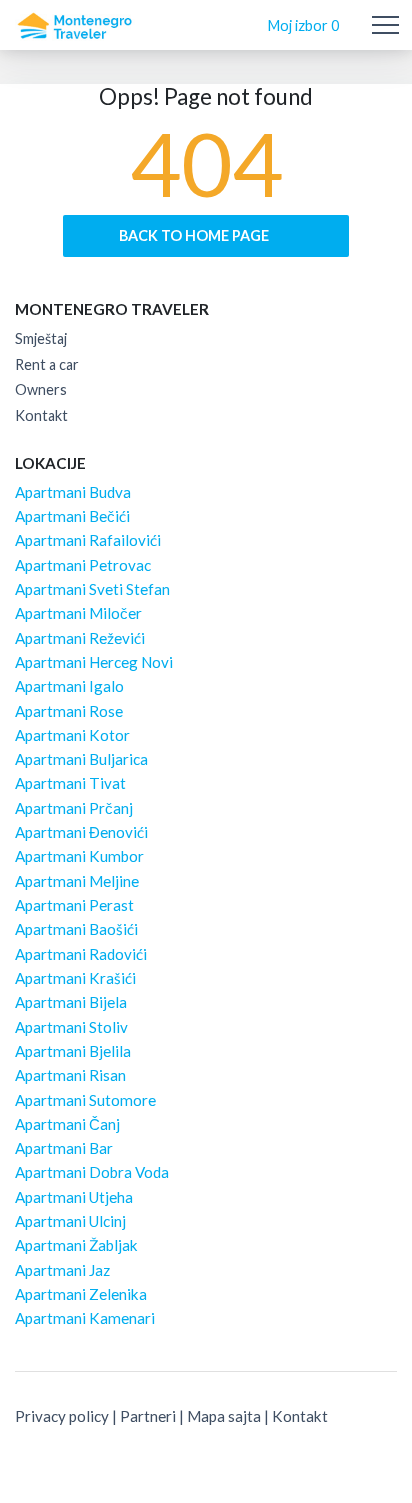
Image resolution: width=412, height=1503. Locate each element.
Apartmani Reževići (80, 638)
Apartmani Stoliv (71, 1027)
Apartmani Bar (64, 1148)
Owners (41, 389)
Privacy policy (62, 1416)
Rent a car (47, 364)
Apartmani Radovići (81, 954)
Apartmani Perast (74, 905)
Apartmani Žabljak (76, 1245)
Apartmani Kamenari (85, 1318)
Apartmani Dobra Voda (92, 1172)
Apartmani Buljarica (81, 759)
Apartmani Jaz (62, 1270)
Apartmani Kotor (72, 735)
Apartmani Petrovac (83, 565)
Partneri (148, 1416)
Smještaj (41, 338)
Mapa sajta (224, 1416)
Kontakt (41, 415)
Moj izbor (303, 25)
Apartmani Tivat (70, 783)
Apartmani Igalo (69, 686)
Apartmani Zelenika (81, 1294)
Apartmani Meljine (77, 881)
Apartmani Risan (70, 1075)
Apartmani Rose (69, 711)
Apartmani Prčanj (74, 808)
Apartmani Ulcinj (70, 1221)
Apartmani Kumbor (79, 856)
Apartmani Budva (73, 492)
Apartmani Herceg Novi (94, 662)
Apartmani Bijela (71, 1002)
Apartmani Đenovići (81, 832)
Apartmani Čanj (67, 1124)
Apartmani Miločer (78, 613)
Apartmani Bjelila (73, 1051)
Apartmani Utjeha (74, 1197)
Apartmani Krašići (75, 978)
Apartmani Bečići (72, 516)
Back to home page (195, 235)
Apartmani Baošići (76, 929)
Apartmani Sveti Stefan (92, 589)
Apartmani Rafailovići (88, 540)
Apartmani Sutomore (85, 1100)
